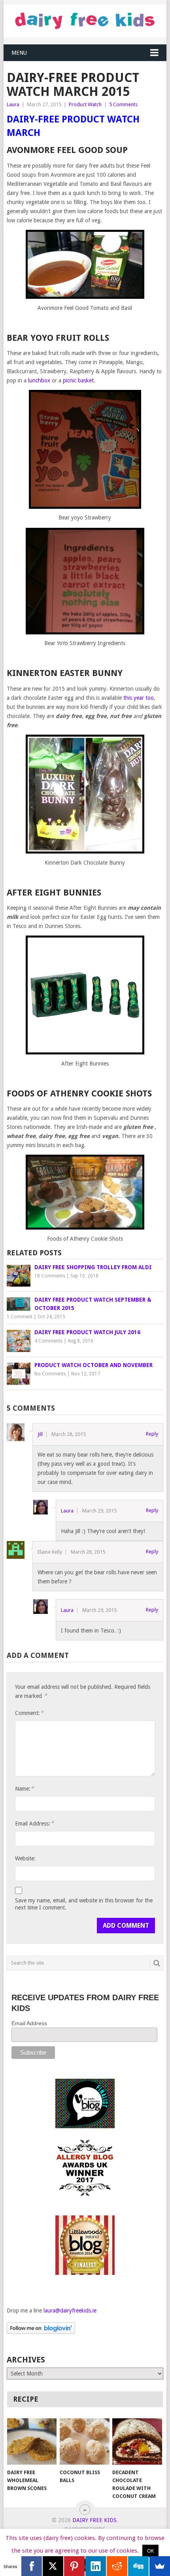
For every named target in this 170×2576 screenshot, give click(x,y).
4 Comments (48, 1341)
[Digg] (138, 2566)
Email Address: (34, 1823)
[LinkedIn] (96, 2566)
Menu (19, 53)
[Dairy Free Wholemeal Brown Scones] (32, 2441)
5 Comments (123, 104)
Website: (25, 1858)
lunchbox (39, 380)
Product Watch (85, 104)
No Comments (50, 1374)
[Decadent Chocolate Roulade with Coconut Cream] (137, 2441)
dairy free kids (94, 2520)
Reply (152, 1434)
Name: (25, 1788)
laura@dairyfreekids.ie (70, 2311)
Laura (13, 104)
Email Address (29, 2023)
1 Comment (20, 1317)
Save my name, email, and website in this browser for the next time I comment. (84, 1904)
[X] (53, 2566)
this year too (139, 698)
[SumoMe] (160, 2566)
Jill (40, 1434)
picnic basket (78, 380)
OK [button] (150, 2551)
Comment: (29, 1713)
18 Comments (50, 1276)
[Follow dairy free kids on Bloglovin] (41, 2332)
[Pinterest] (74, 2566)
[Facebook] (32, 2566)
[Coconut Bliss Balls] (84, 2441)
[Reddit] (117, 2566)
